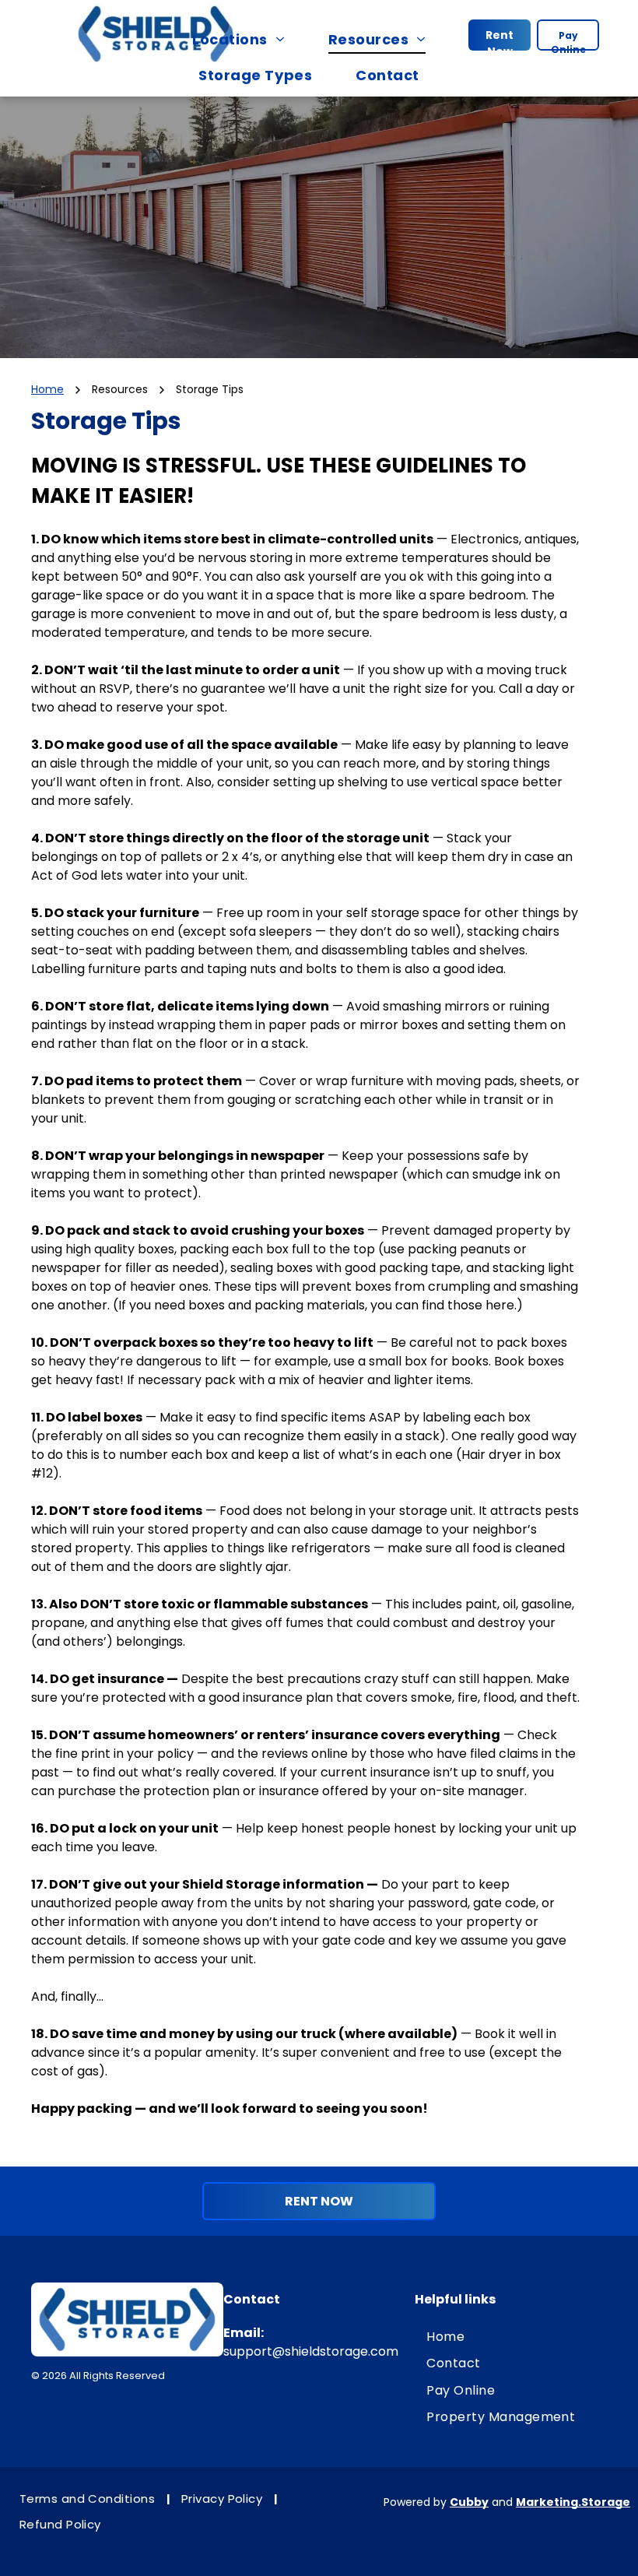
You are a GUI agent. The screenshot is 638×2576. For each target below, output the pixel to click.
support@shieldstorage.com (311, 2351)
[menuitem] (246, 39)
